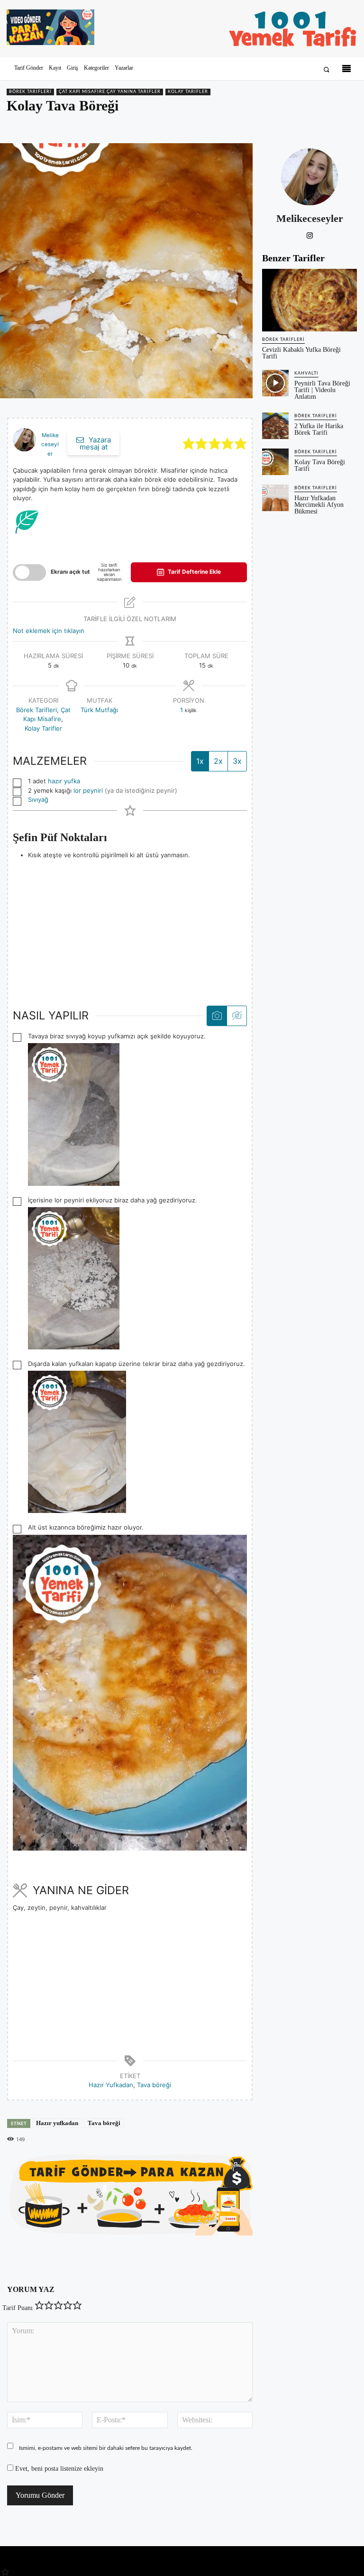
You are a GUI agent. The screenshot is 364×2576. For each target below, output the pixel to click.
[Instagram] (310, 234)
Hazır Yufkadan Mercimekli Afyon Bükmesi (319, 505)
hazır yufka (64, 781)
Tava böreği (154, 2085)
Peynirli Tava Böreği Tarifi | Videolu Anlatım (322, 390)
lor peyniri (88, 790)
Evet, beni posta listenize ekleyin (58, 2469)
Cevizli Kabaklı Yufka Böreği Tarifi (301, 353)
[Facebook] (282, 126)
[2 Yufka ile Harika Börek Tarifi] (275, 426)
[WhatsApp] (326, 126)
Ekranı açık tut (70, 572)
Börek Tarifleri (30, 92)
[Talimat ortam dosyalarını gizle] (237, 1016)
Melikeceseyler (50, 445)
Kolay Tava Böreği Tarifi (320, 465)
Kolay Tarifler (188, 92)
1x (200, 761)
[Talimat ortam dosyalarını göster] (217, 1016)
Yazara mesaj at (95, 443)
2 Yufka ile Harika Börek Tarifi (319, 429)
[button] (326, 69)
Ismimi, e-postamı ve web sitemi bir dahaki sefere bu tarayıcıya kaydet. (106, 2448)
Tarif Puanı (18, 2308)
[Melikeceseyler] (309, 177)
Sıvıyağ (38, 799)
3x (237, 761)
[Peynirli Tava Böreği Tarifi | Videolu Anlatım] (275, 383)
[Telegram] (348, 126)
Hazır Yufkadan (111, 2085)
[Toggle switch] (29, 573)
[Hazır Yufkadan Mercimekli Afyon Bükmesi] (275, 498)
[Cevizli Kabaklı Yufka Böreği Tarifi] (309, 300)
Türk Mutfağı (99, 710)
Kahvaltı (306, 373)
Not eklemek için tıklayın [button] (49, 631)
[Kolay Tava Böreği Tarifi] (275, 462)
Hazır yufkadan (57, 2123)
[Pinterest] (304, 126)
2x (218, 761)
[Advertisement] (130, 926)
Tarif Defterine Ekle (194, 572)
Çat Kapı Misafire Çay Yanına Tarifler (110, 92)
